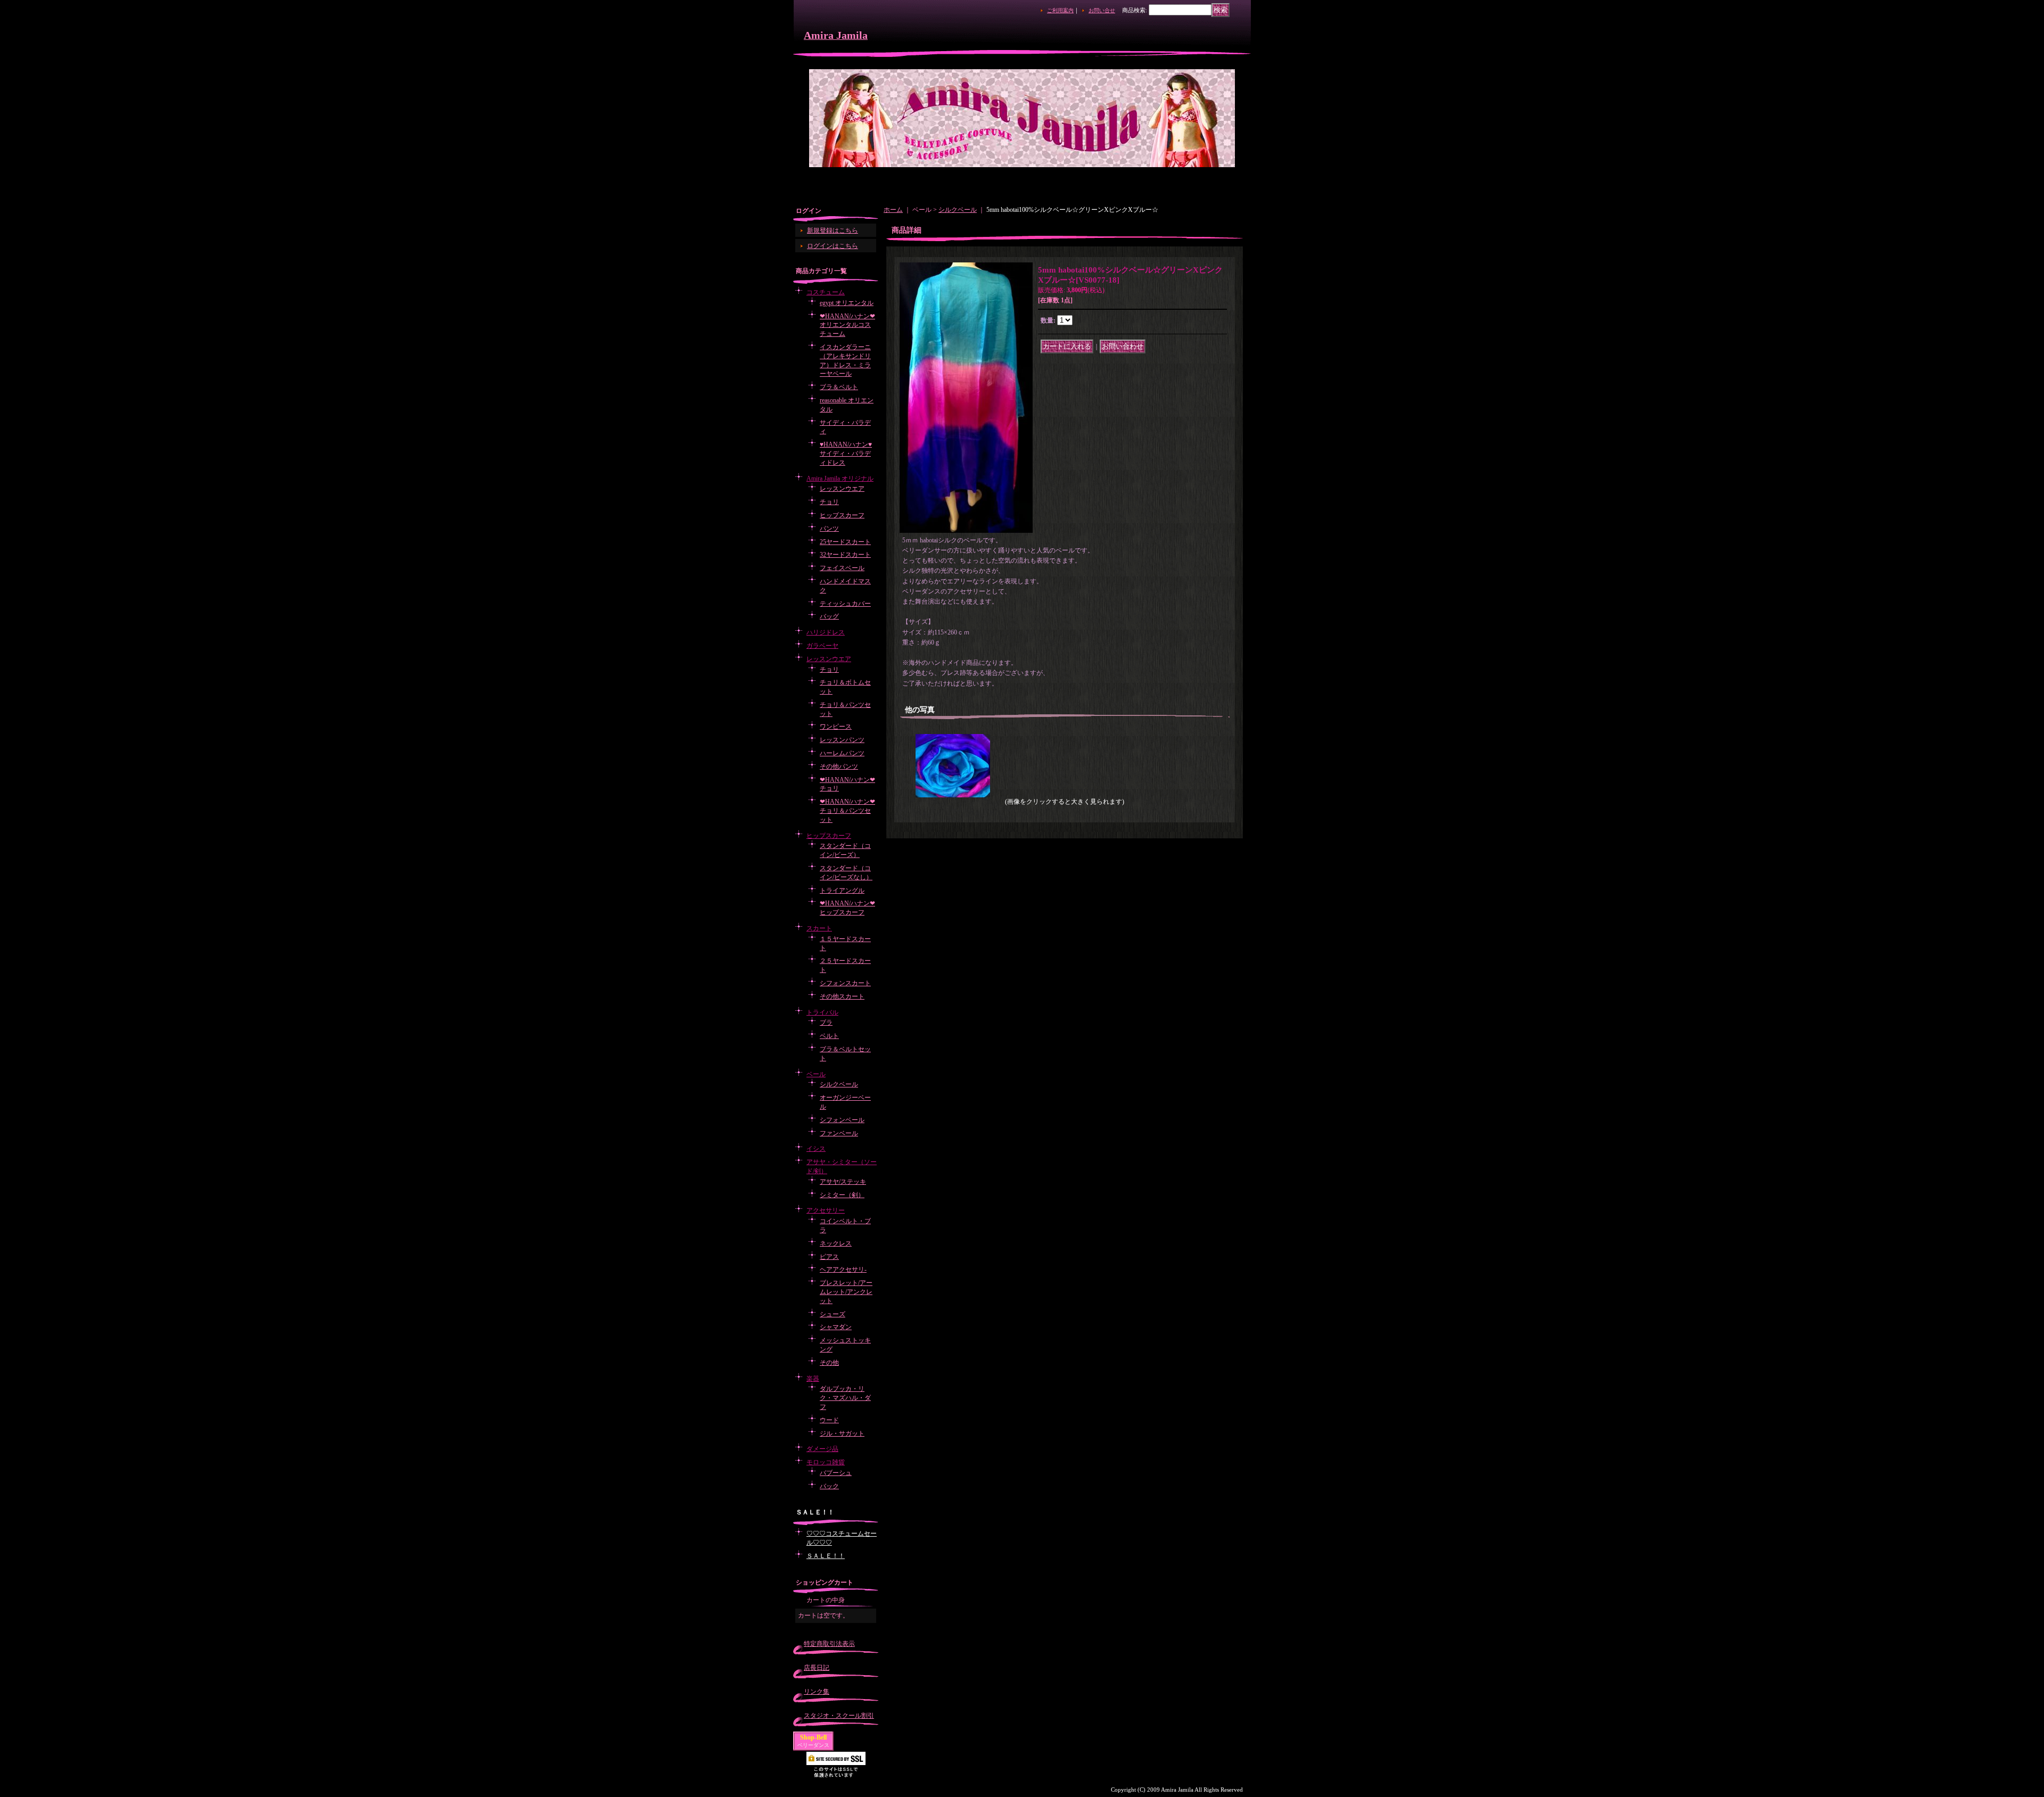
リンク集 (817, 1692)
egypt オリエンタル (847, 303)
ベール (816, 1074)
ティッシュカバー (845, 604)
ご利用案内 (1060, 10)
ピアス (829, 1257)
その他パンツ (839, 766)
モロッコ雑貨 (826, 1462)
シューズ (833, 1314)
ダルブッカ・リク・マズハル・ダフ (845, 1398)
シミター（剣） (842, 1195)
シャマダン (836, 1327)
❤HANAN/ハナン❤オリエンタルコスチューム (847, 325)
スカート (819, 928)
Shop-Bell (813, 1737)
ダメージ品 (822, 1449)
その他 (829, 1363)
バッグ (829, 616)
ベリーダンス (813, 1745)
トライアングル (842, 891)
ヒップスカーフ (842, 515)
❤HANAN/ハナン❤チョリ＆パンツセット (847, 811)
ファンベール (839, 1133)
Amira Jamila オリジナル (840, 479)
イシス (816, 1149)
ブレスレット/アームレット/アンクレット (846, 1292)
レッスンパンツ (842, 740)
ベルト (829, 1036)
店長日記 (817, 1668)
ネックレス (836, 1243)
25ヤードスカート (845, 542)
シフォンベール (842, 1120)
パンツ (829, 529)
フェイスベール (842, 568)
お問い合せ (1102, 10)
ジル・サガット (842, 1433)
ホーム (893, 210)
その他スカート (842, 996)
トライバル (822, 1012)
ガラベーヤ (822, 646)
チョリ (829, 502)
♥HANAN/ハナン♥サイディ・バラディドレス (846, 454)
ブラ (826, 1023)
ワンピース (836, 727)
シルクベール (839, 1084)
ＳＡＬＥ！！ (826, 1556)
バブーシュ (836, 1473)
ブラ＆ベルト (839, 387)
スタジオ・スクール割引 (839, 1716)
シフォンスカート (845, 983)
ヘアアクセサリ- (843, 1270)
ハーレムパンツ (842, 753)
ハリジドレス (826, 632)
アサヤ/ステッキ (843, 1182)
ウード (829, 1420)
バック (829, 1486)
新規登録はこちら (833, 230)
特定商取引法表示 (829, 1644)
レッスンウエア (842, 489)
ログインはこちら (833, 246)
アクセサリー (826, 1210)
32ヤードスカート (845, 555)
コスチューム (826, 292)
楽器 (813, 1379)
